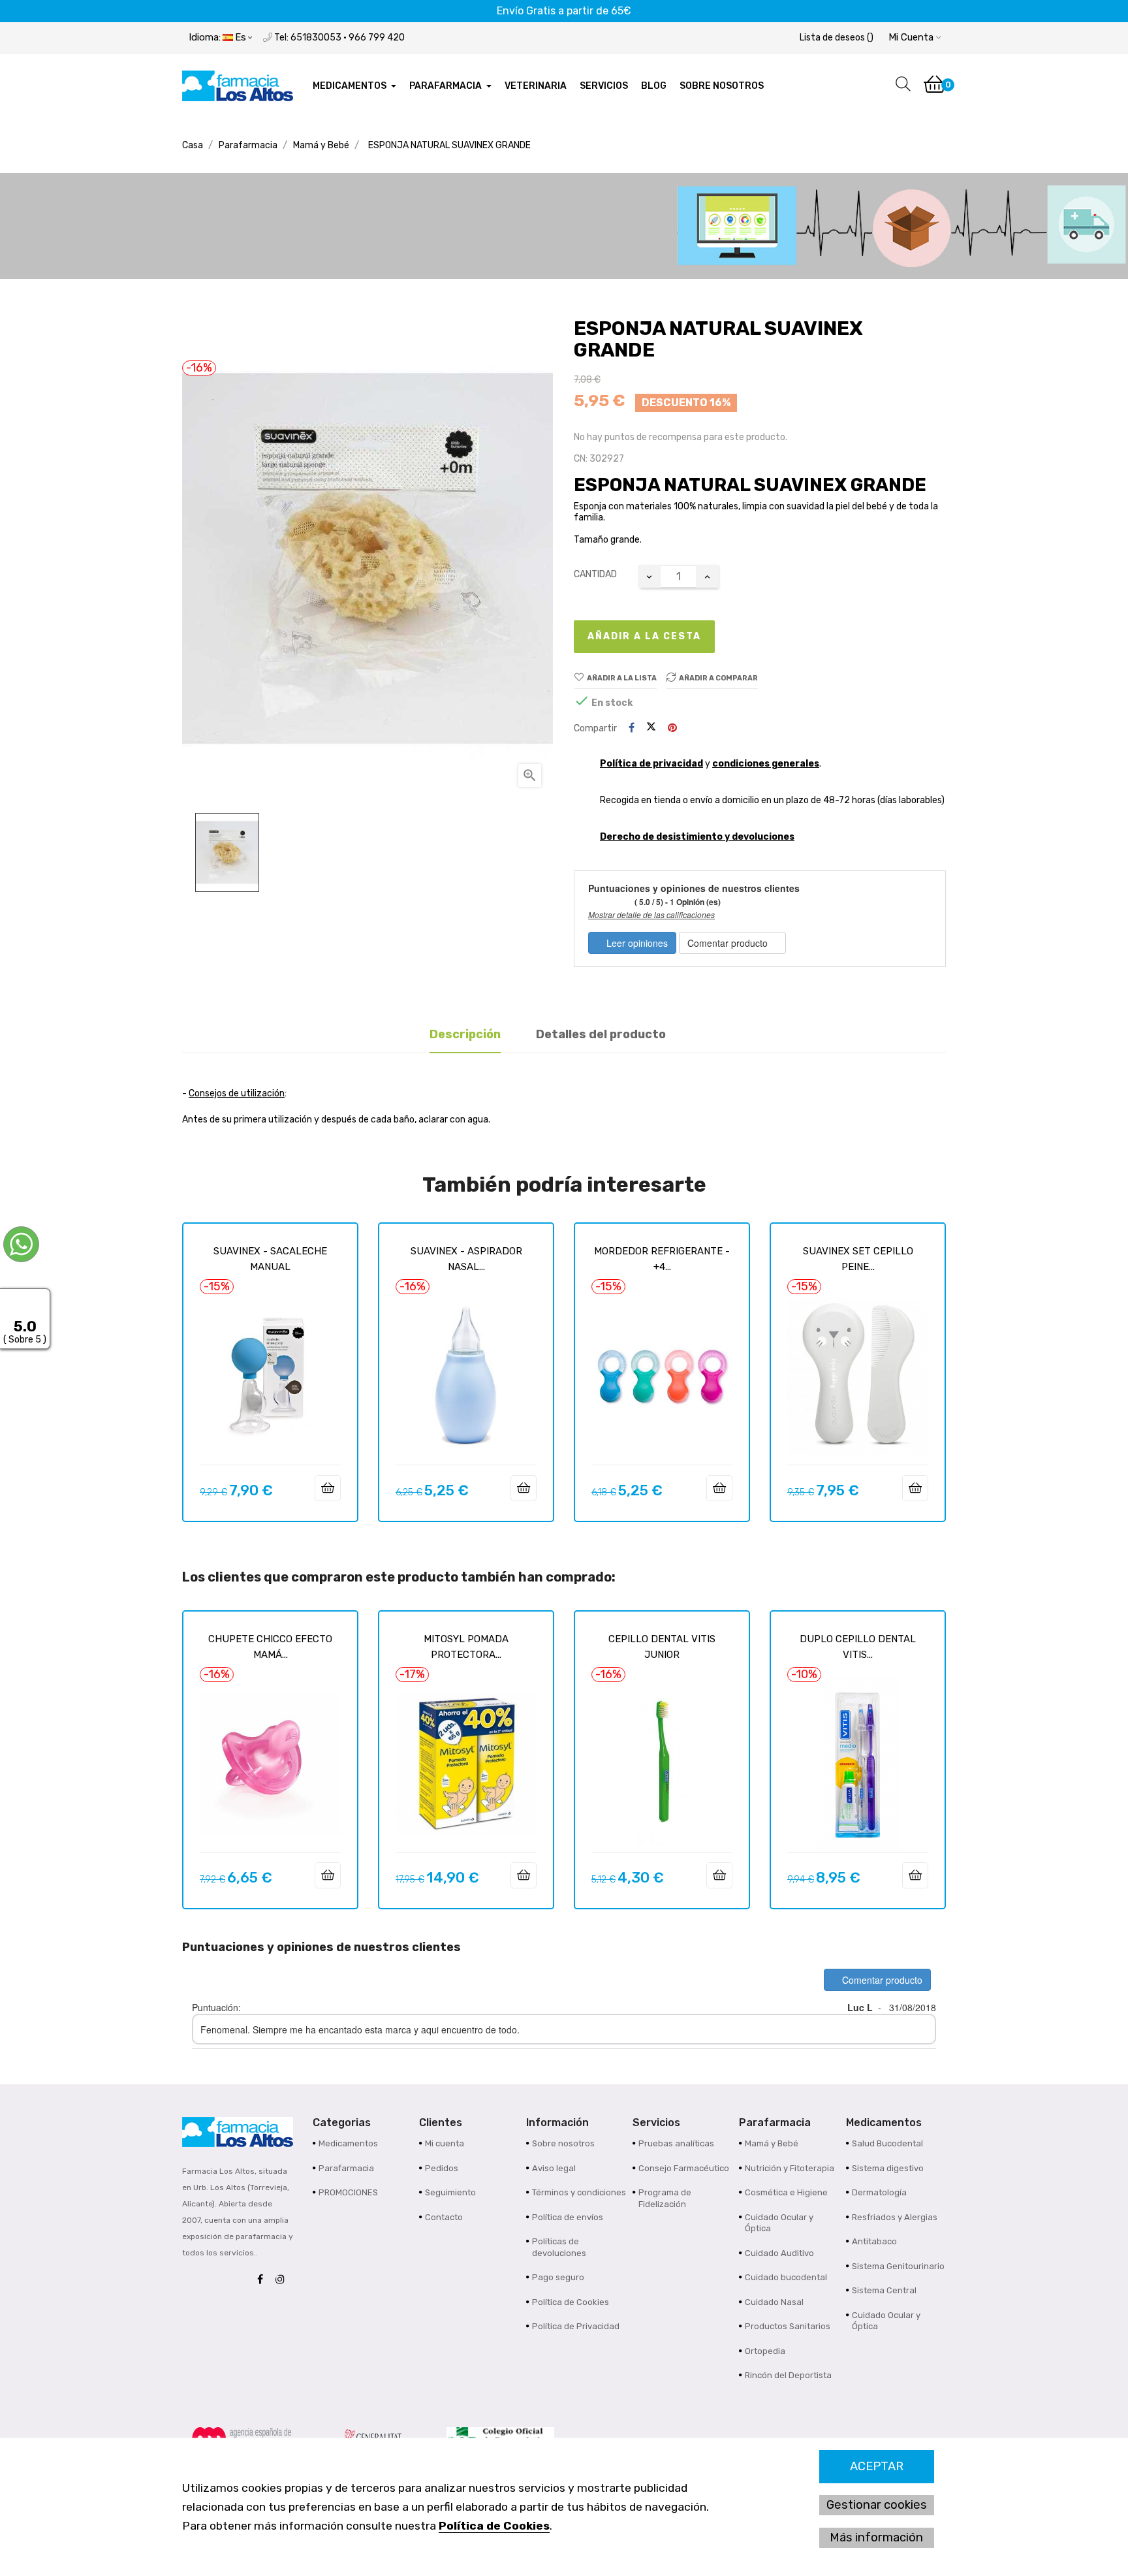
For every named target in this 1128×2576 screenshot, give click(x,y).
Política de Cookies (494, 2526)
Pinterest (672, 728)
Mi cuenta (445, 2143)
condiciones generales (766, 764)
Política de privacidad (651, 764)
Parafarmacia (346, 2168)
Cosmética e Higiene (786, 2192)
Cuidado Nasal (774, 2302)
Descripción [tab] (465, 1034)
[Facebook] (263, 2280)
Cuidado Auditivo (779, 2253)
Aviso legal (554, 2168)
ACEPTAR (877, 2466)
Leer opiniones (636, 943)
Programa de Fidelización (665, 2198)
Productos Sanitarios (788, 2326)
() (837, 38)
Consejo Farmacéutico (684, 2168)
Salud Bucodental (887, 2143)
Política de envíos (568, 2217)
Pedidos (442, 2168)
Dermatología (879, 2192)
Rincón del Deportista (788, 2375)
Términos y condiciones (579, 2192)
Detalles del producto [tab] (601, 1034)
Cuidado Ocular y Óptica (779, 2223)
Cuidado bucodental (786, 2277)
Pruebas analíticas (676, 2143)
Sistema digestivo (888, 2168)
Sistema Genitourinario (898, 2266)
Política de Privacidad (576, 2326)
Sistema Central (884, 2290)
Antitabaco (874, 2241)
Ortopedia (765, 2351)
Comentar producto (729, 943)
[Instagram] (283, 2280)
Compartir (632, 728)
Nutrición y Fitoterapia (790, 2168)
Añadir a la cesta (644, 636)
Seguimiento (450, 2192)
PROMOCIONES (348, 2192)
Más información (876, 2537)
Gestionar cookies (877, 2505)
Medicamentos (348, 2143)
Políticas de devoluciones (559, 2247)
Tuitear (651, 728)
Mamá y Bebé (772, 2143)
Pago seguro (558, 2277)
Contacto (444, 2217)
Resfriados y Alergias (895, 2217)
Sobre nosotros (563, 2143)
